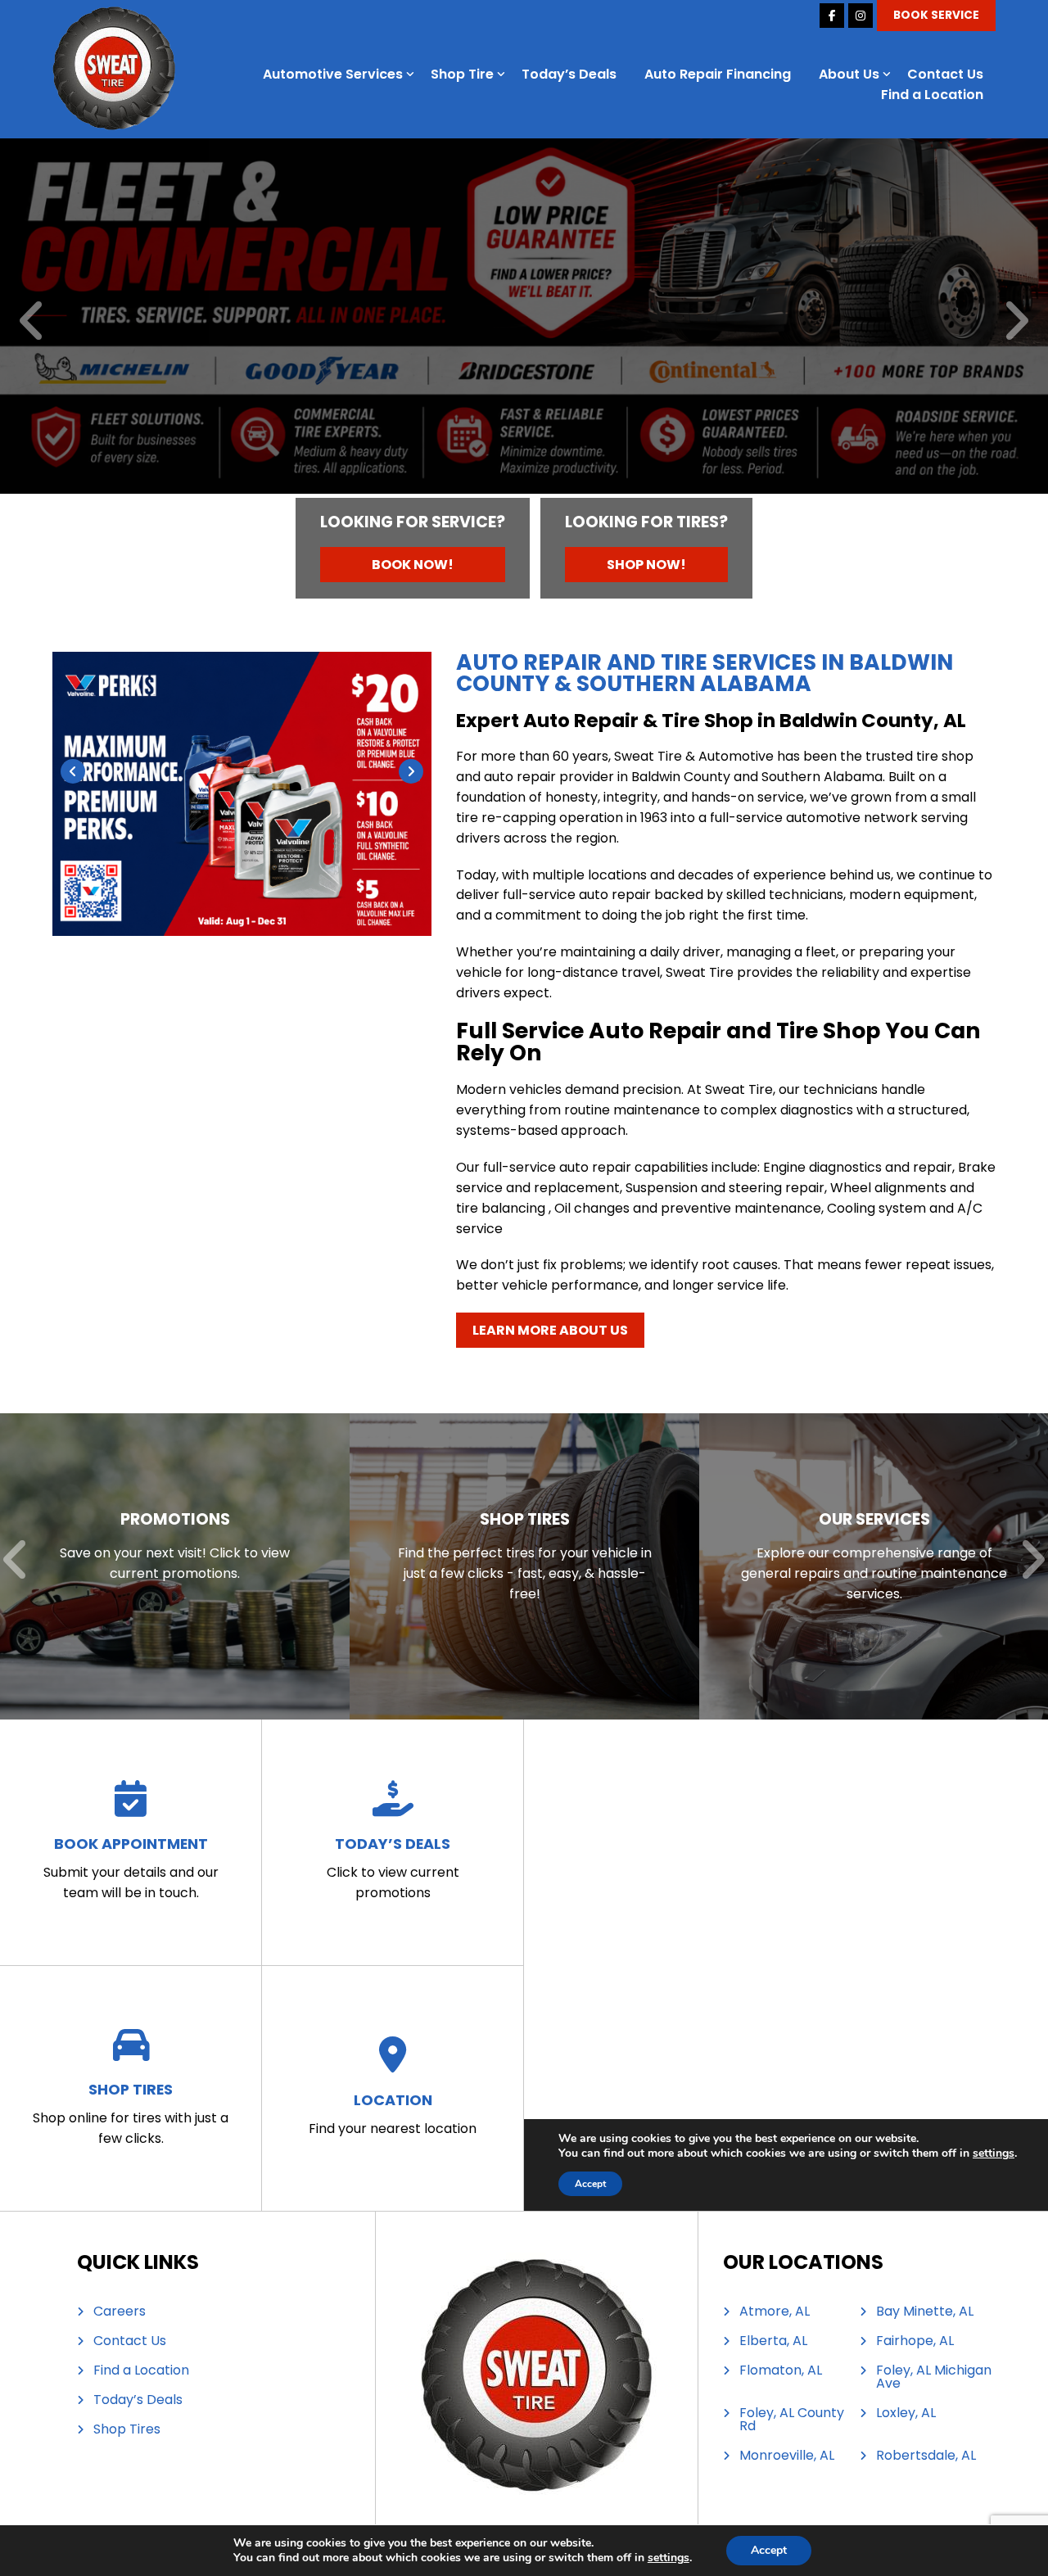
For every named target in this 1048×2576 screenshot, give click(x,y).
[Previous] (32, 322)
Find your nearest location (393, 2114)
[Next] (1016, 322)
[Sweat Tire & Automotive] (114, 16)
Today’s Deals (569, 74)
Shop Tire (462, 74)
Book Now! (413, 565)
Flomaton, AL (781, 2370)
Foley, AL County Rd (792, 2420)
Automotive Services (333, 74)
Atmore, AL (775, 2312)
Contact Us (945, 74)
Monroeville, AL (787, 2456)
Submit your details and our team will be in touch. (131, 1868)
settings (669, 2558)
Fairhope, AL (915, 2341)
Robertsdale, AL (926, 2456)
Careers (120, 2312)
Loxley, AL (906, 2413)
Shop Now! (646, 565)
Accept (769, 2550)
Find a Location (932, 95)
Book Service (936, 15)
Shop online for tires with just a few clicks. (131, 2113)
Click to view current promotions (393, 1868)
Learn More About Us (550, 1330)
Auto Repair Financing (718, 74)
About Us (849, 74)
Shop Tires (127, 2429)
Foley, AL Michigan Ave (934, 2377)
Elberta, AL (773, 2341)
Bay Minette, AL (925, 2312)
